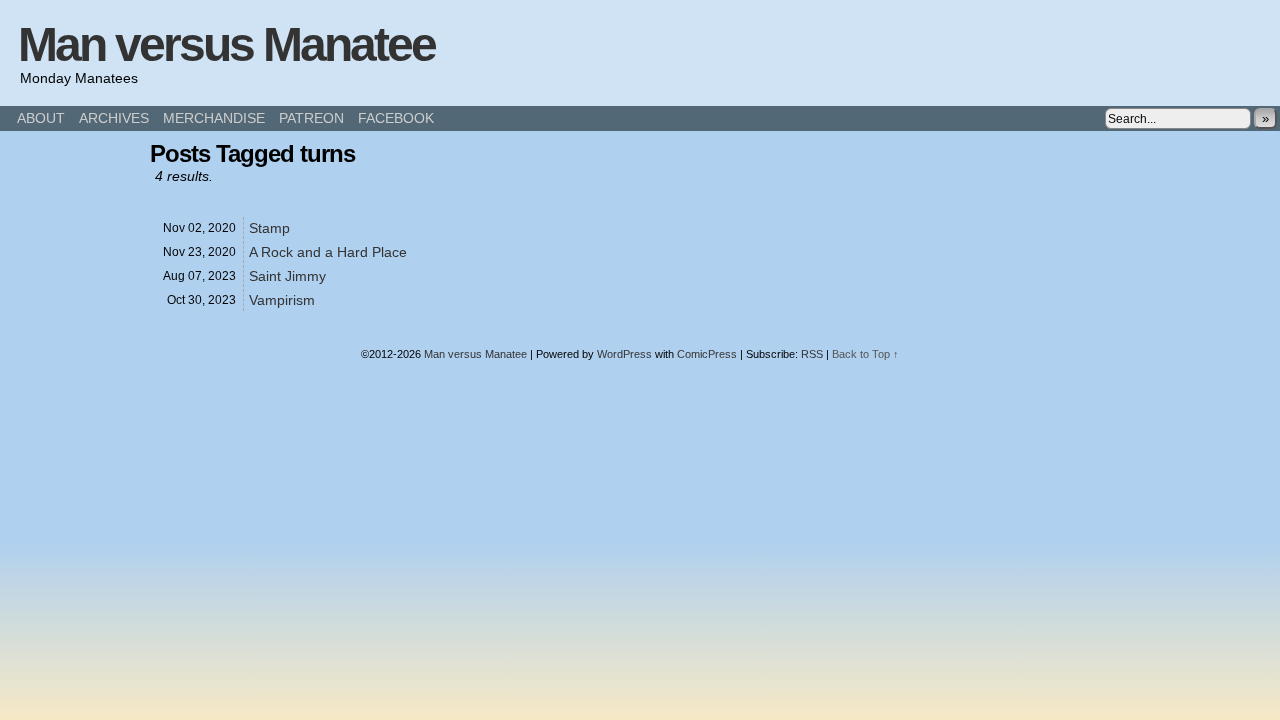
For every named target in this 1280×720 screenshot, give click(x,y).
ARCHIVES (114, 118)
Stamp (269, 228)
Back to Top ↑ (865, 354)
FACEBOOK (396, 118)
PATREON (311, 118)
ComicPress (707, 354)
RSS (812, 354)
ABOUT (41, 118)
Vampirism (282, 300)
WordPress (624, 354)
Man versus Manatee (226, 44)
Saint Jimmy (287, 276)
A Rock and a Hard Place (328, 252)
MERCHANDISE (214, 118)
